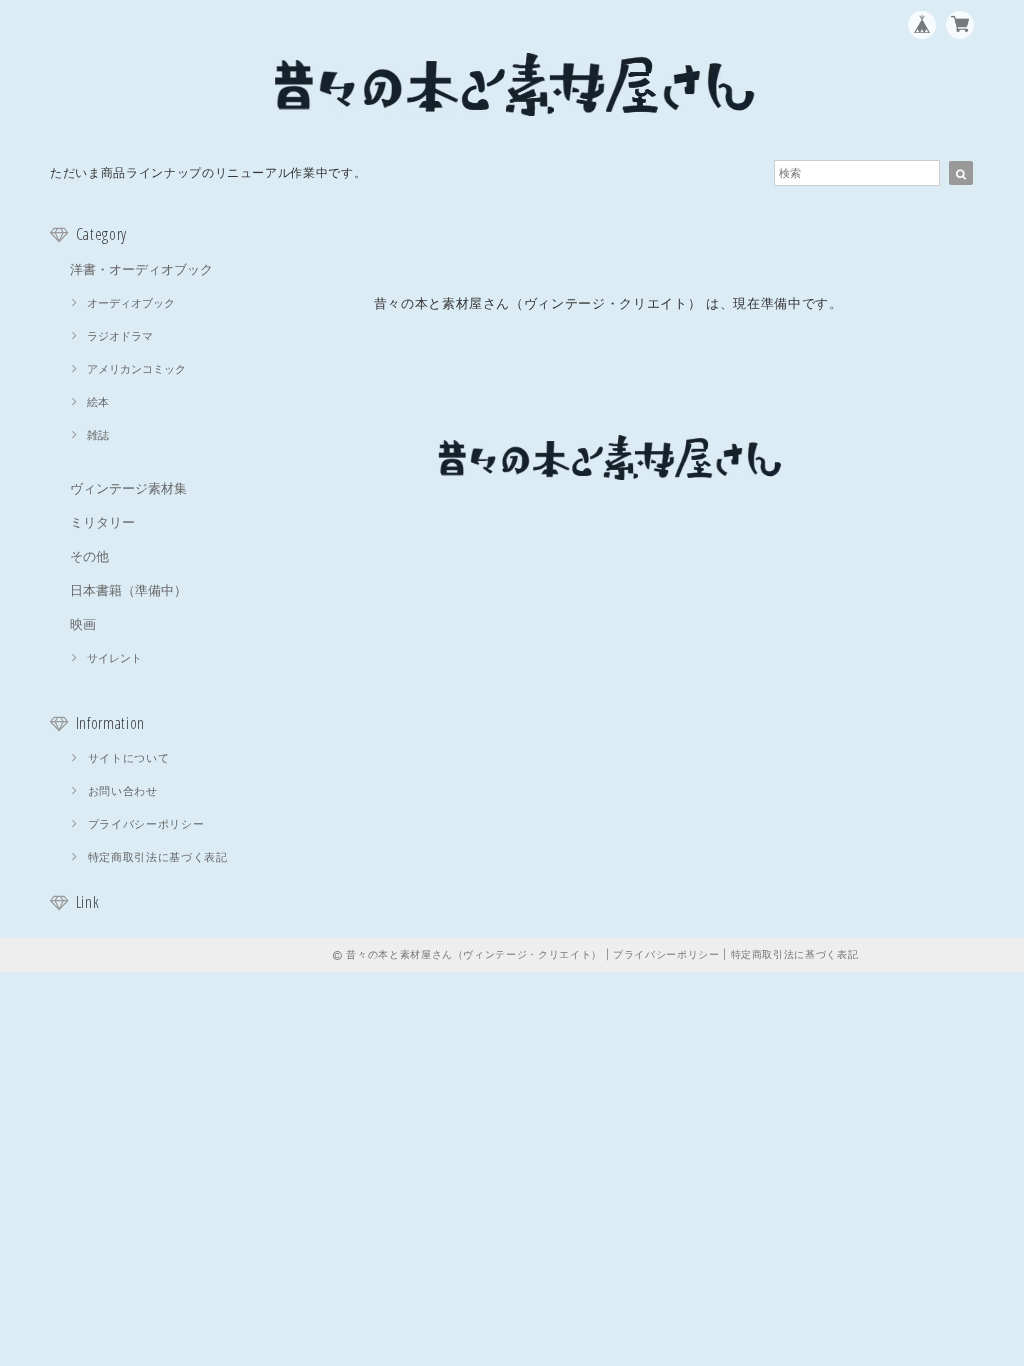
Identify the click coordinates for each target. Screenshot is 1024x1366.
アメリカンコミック (136, 369)
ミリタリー (102, 522)
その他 (89, 556)
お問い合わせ (123, 791)
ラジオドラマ (120, 336)
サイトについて (129, 758)
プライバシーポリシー (146, 824)
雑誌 (98, 435)
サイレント (114, 658)
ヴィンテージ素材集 (128, 488)
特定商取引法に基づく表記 (158, 857)
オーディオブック (131, 303)
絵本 (98, 402)
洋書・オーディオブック (141, 269)
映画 (83, 624)
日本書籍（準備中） (128, 590)
